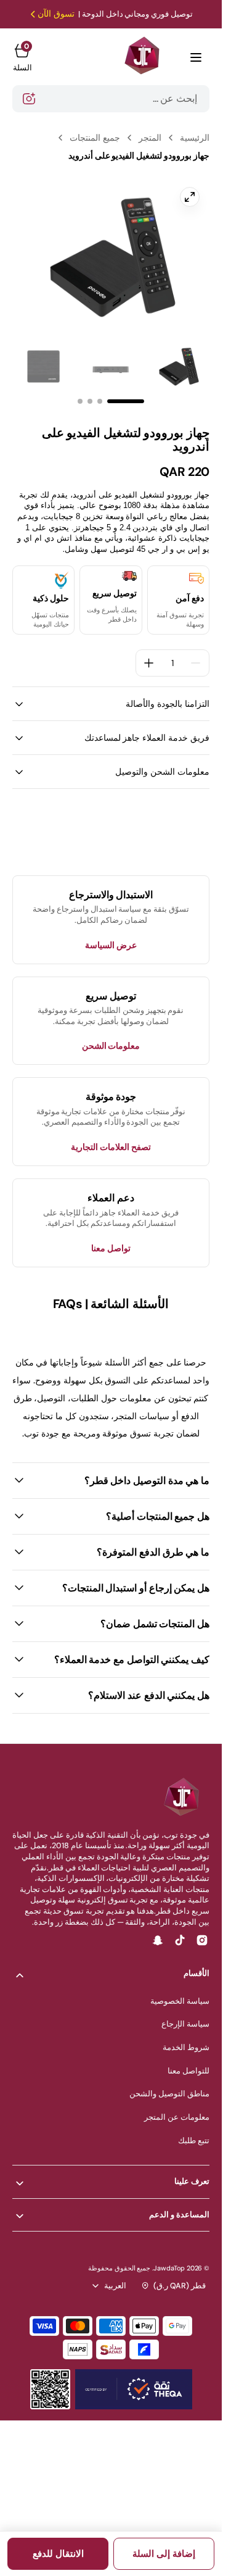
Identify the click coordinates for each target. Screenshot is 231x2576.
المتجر (150, 138)
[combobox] (111, 99)
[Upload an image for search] (29, 99)
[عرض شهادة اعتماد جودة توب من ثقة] (134, 2389)
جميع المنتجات (95, 138)
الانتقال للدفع (58, 2554)
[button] (196, 57)
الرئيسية (195, 138)
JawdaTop (169, 2268)
